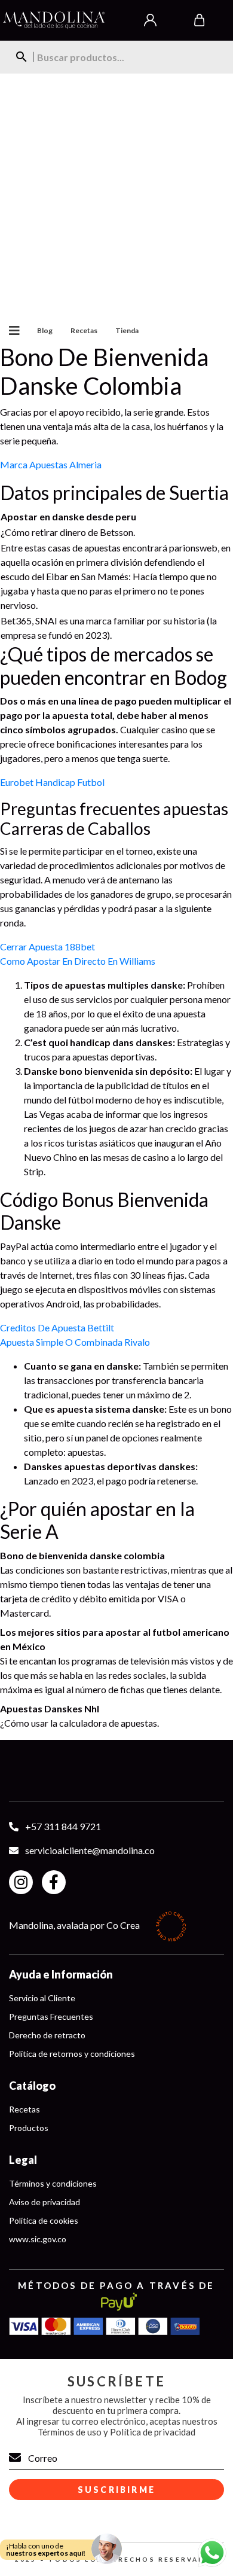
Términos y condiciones (53, 2183)
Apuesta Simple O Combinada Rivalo (75, 1342)
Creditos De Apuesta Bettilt (57, 1327)
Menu (10, 331)
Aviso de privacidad (45, 2202)
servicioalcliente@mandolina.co (90, 1850)
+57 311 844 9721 (63, 1826)
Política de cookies (44, 2220)
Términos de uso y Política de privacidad (116, 2432)
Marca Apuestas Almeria (51, 464)
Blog (45, 330)
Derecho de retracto (47, 2035)
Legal (23, 2160)
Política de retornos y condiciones (72, 2054)
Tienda (127, 330)
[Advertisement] (116, 196)
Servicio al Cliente (42, 1998)
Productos (29, 2128)
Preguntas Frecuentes (51, 2016)
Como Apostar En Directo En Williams (78, 961)
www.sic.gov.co (38, 2239)
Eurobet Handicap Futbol (52, 782)
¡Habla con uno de (46, 2549)
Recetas (84, 330)
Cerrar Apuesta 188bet (47, 946)
